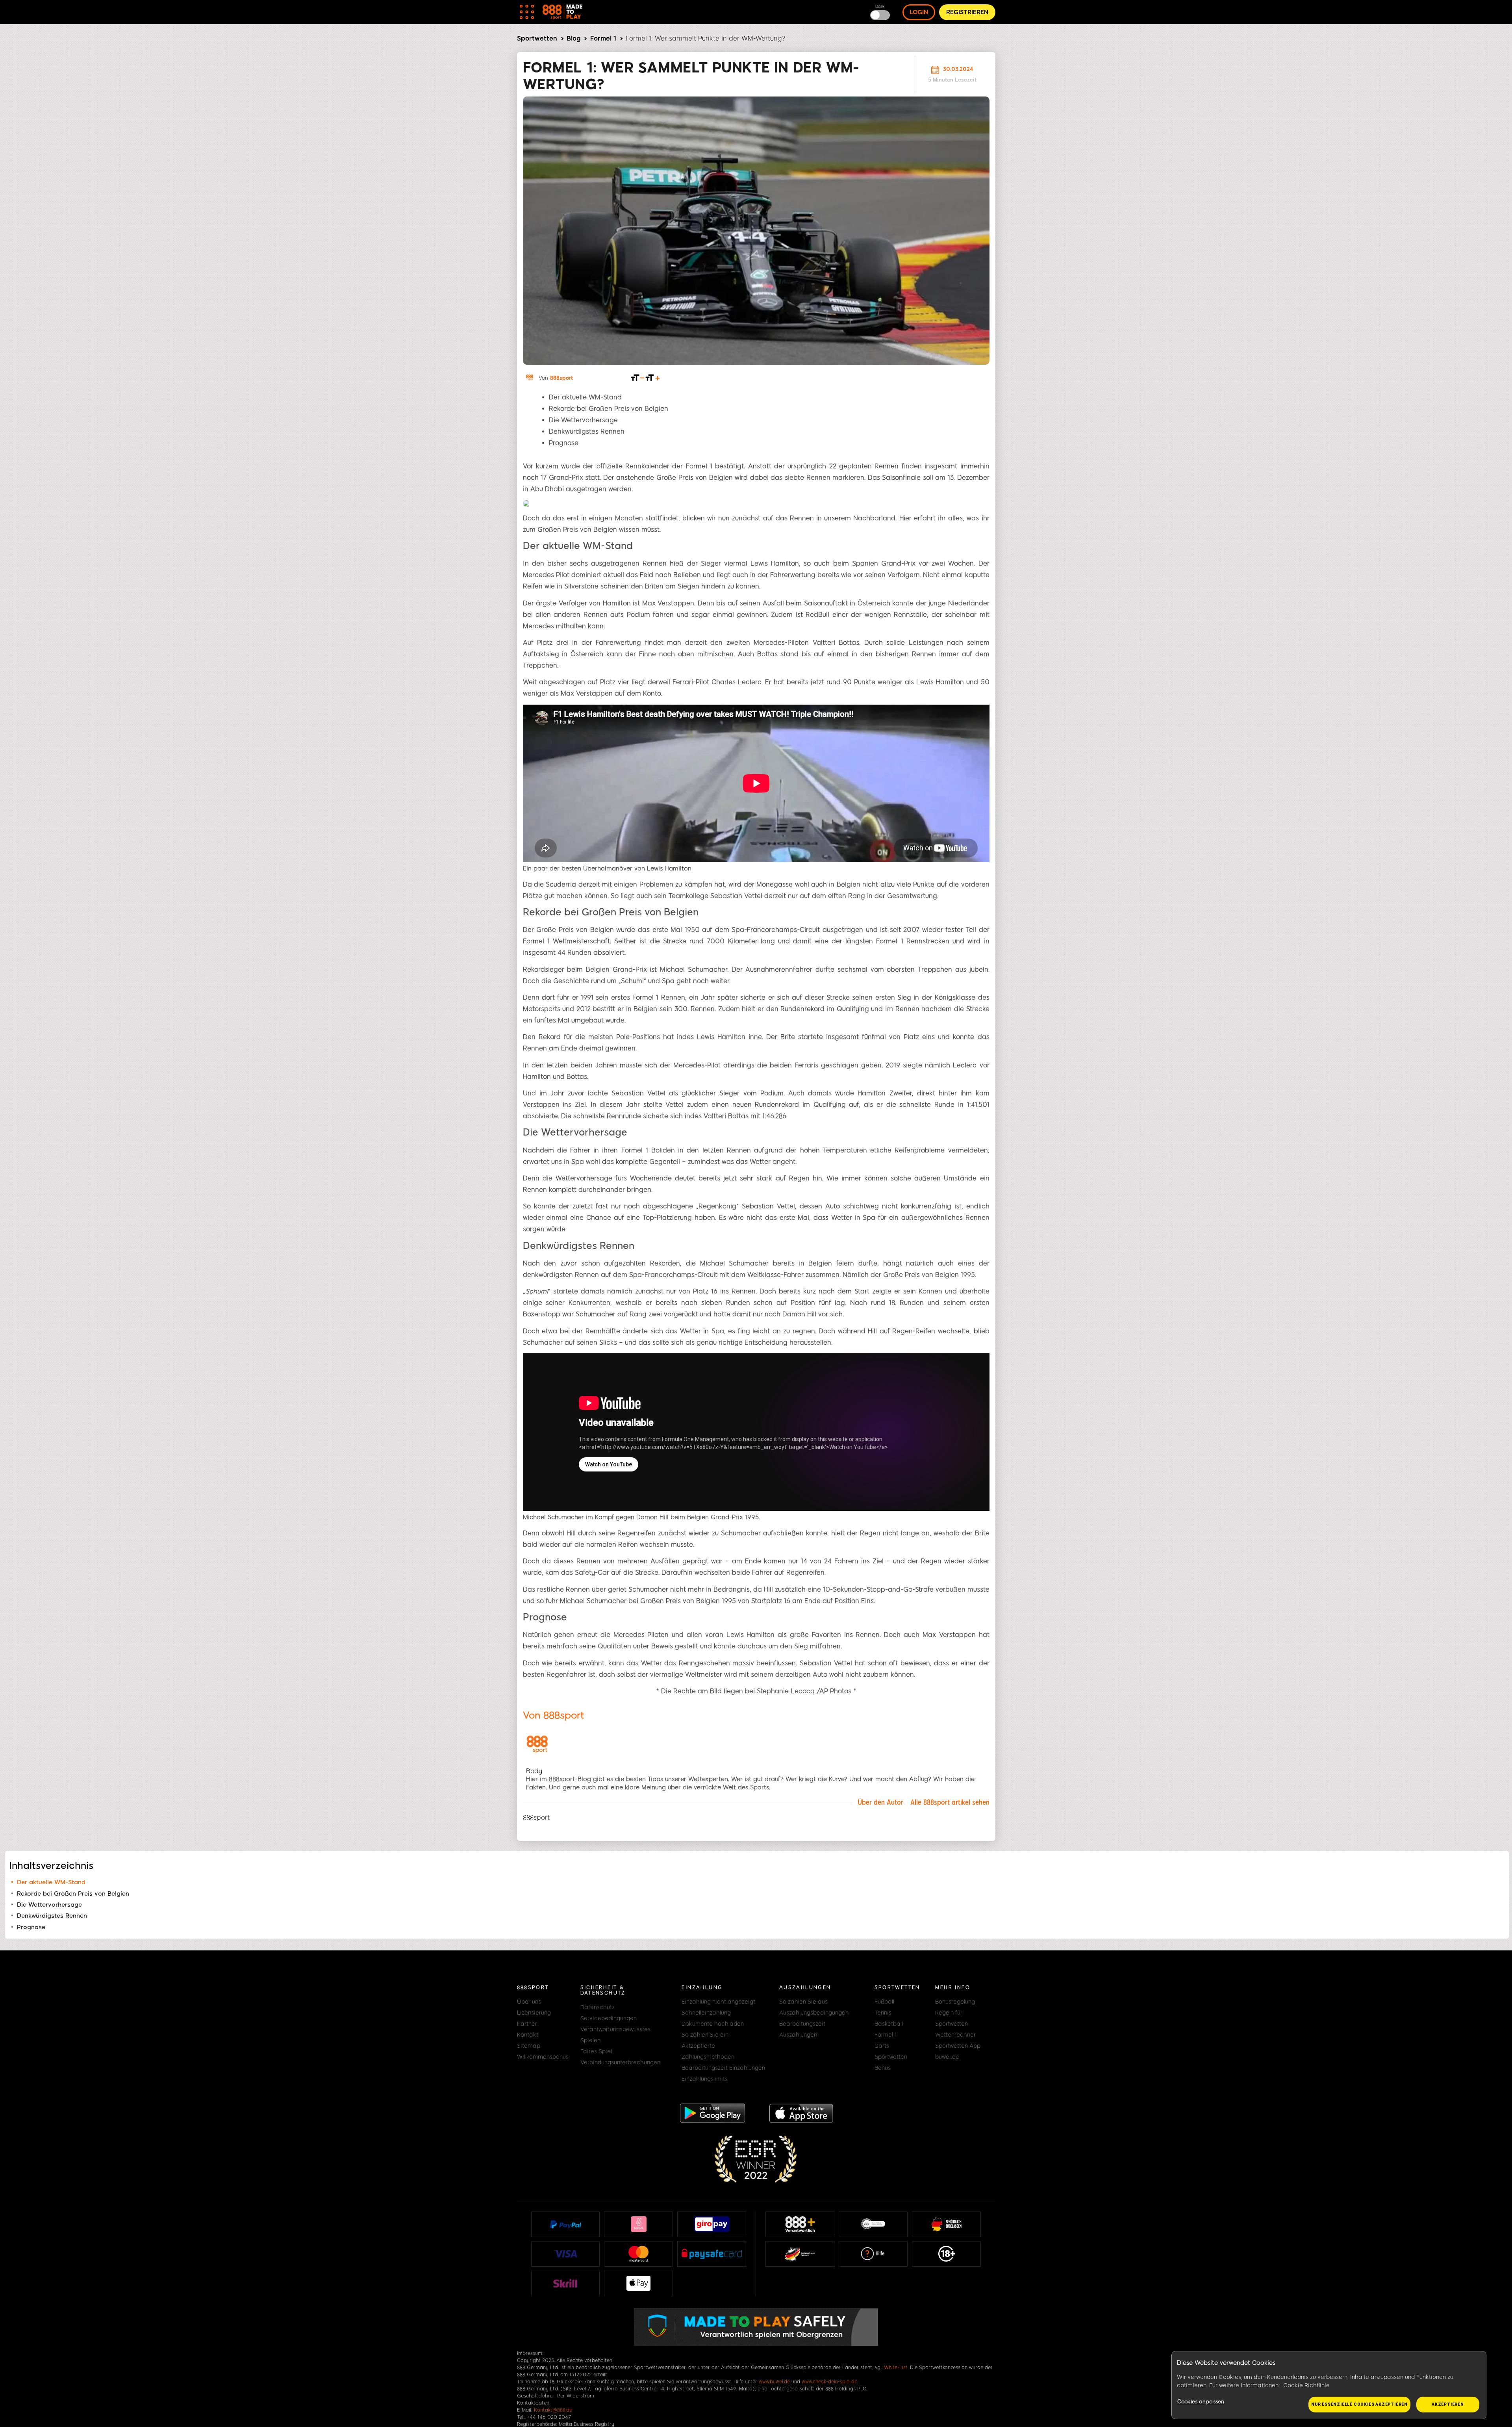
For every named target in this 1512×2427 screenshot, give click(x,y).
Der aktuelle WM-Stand (51, 1882)
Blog (573, 38)
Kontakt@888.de (553, 2410)
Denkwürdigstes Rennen (52, 1916)
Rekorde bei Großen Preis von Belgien (73, 1894)
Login (919, 12)
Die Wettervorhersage (49, 1905)
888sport (561, 378)
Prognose (31, 1927)
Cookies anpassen (1201, 2402)
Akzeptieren (1448, 2404)
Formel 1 (603, 38)
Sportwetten (537, 38)
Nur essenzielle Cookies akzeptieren (1359, 2404)
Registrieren (967, 12)
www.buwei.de (774, 2382)
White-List (896, 2368)
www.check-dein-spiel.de (829, 2382)
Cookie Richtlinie (1306, 2385)
